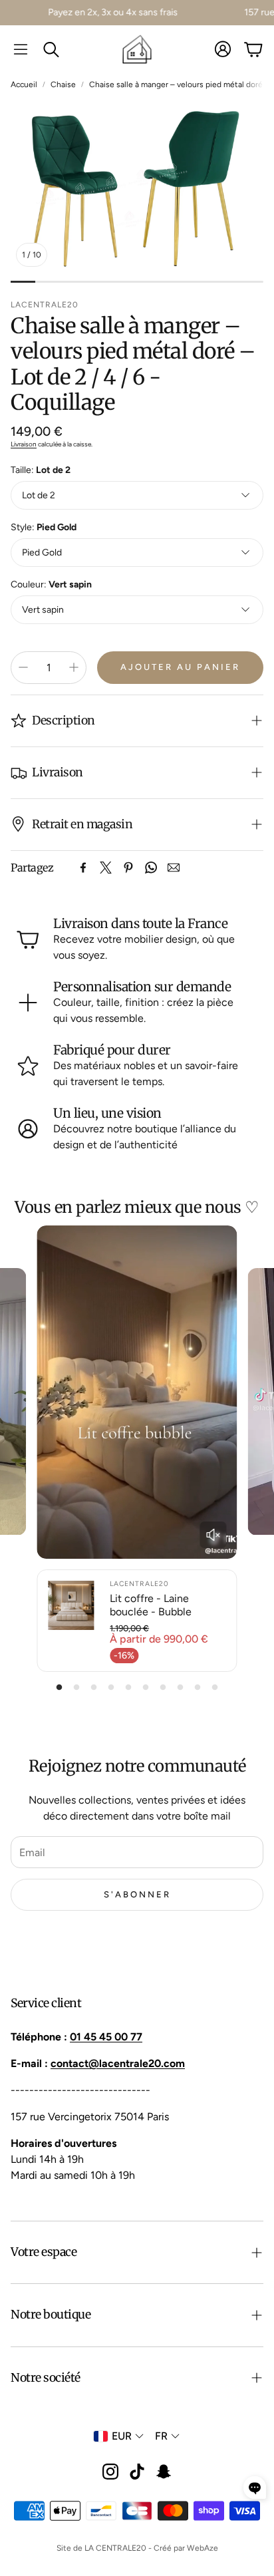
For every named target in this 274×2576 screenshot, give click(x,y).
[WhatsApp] (151, 868)
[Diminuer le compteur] (23, 667)
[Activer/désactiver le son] (213, 1535)
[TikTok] (137, 2472)
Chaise (63, 84)
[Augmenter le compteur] (74, 667)
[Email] (174, 868)
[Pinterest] (128, 868)
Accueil (24, 84)
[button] (21, 49)
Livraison (24, 444)
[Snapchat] (164, 2472)
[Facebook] (83, 868)
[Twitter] (106, 868)
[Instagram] (110, 2472)
